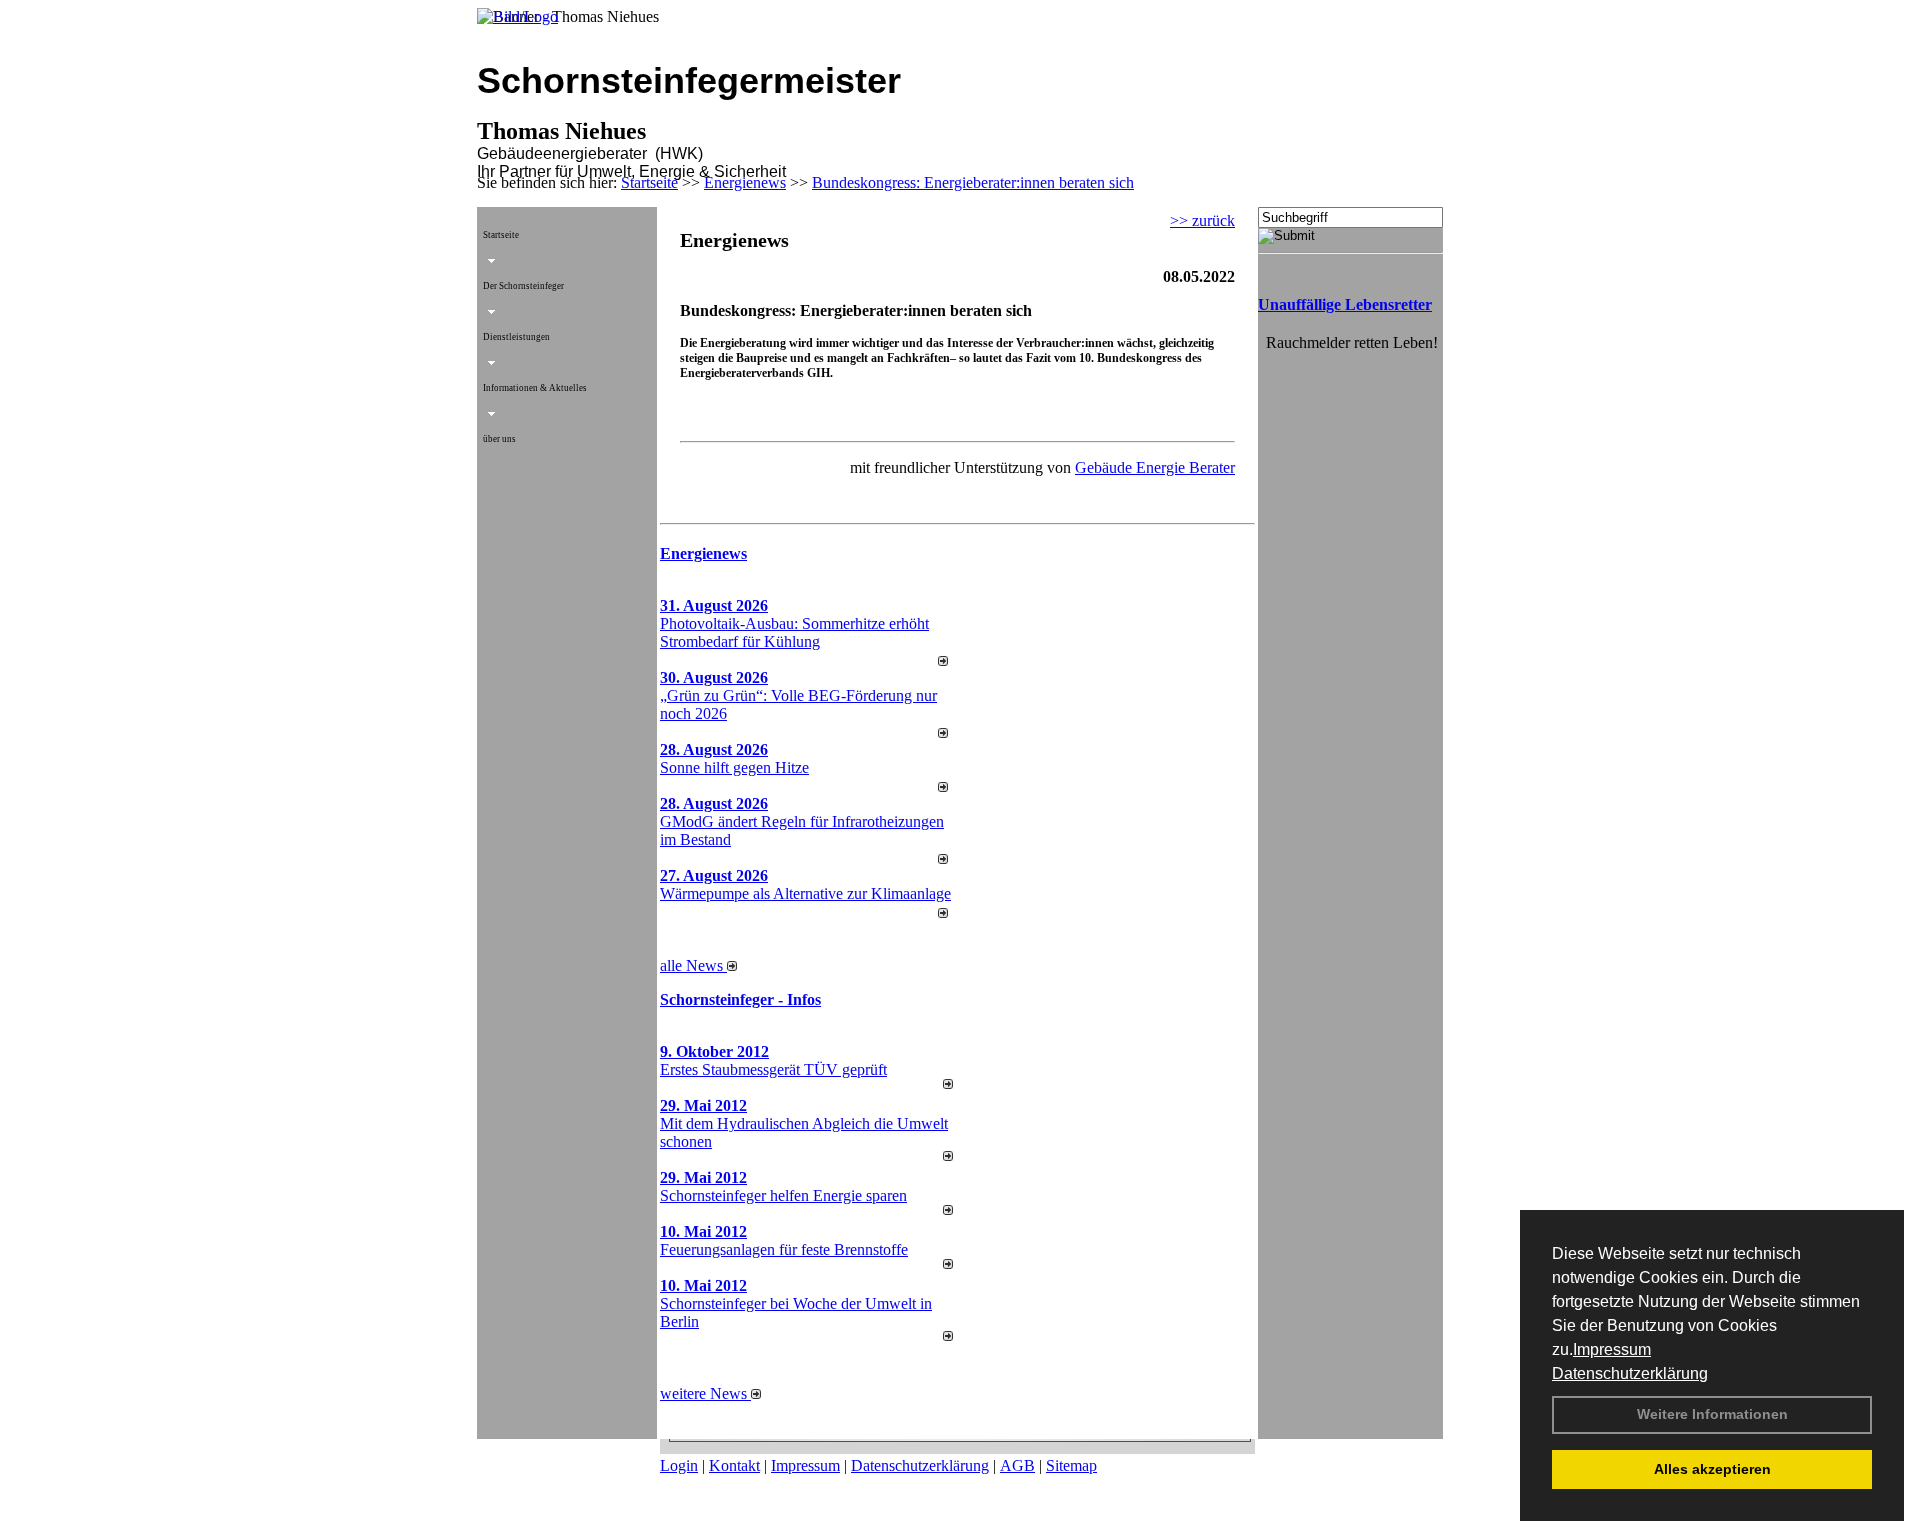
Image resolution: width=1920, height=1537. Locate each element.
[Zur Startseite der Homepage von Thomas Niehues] (517, 16)
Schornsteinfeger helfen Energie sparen (783, 1195)
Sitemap (1071, 1465)
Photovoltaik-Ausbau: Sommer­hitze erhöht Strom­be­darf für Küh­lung (794, 632)
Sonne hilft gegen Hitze (734, 767)
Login (679, 1465)
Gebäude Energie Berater (1155, 467)
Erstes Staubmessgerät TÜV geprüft (773, 1069)
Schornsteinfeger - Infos (740, 999)
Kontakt (734, 1465)
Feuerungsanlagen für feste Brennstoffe (784, 1249)
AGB (1017, 1465)
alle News (693, 965)
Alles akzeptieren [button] (1712, 1469)
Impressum (1612, 1349)
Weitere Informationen (1712, 1414)
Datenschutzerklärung (1630, 1373)
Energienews (703, 553)
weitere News (705, 1393)
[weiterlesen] (943, 660)
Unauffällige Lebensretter (1345, 304)
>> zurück (1202, 220)
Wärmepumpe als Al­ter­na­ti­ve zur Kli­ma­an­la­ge (805, 893)
